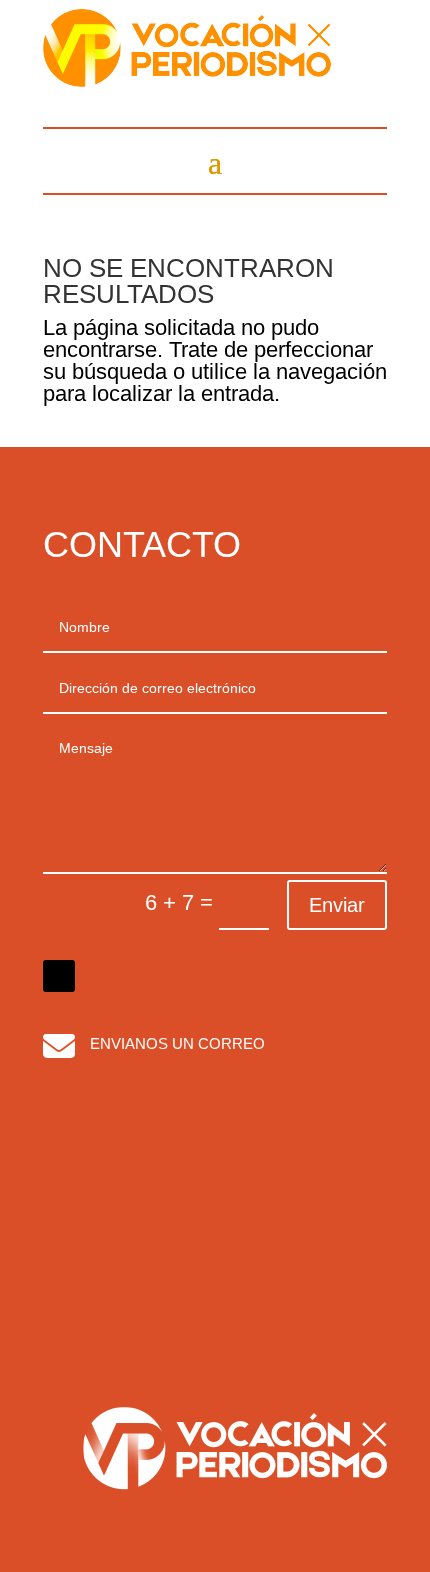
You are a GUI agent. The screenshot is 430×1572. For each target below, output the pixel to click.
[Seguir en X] (59, 976)
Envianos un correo (177, 1043)
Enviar (337, 905)
